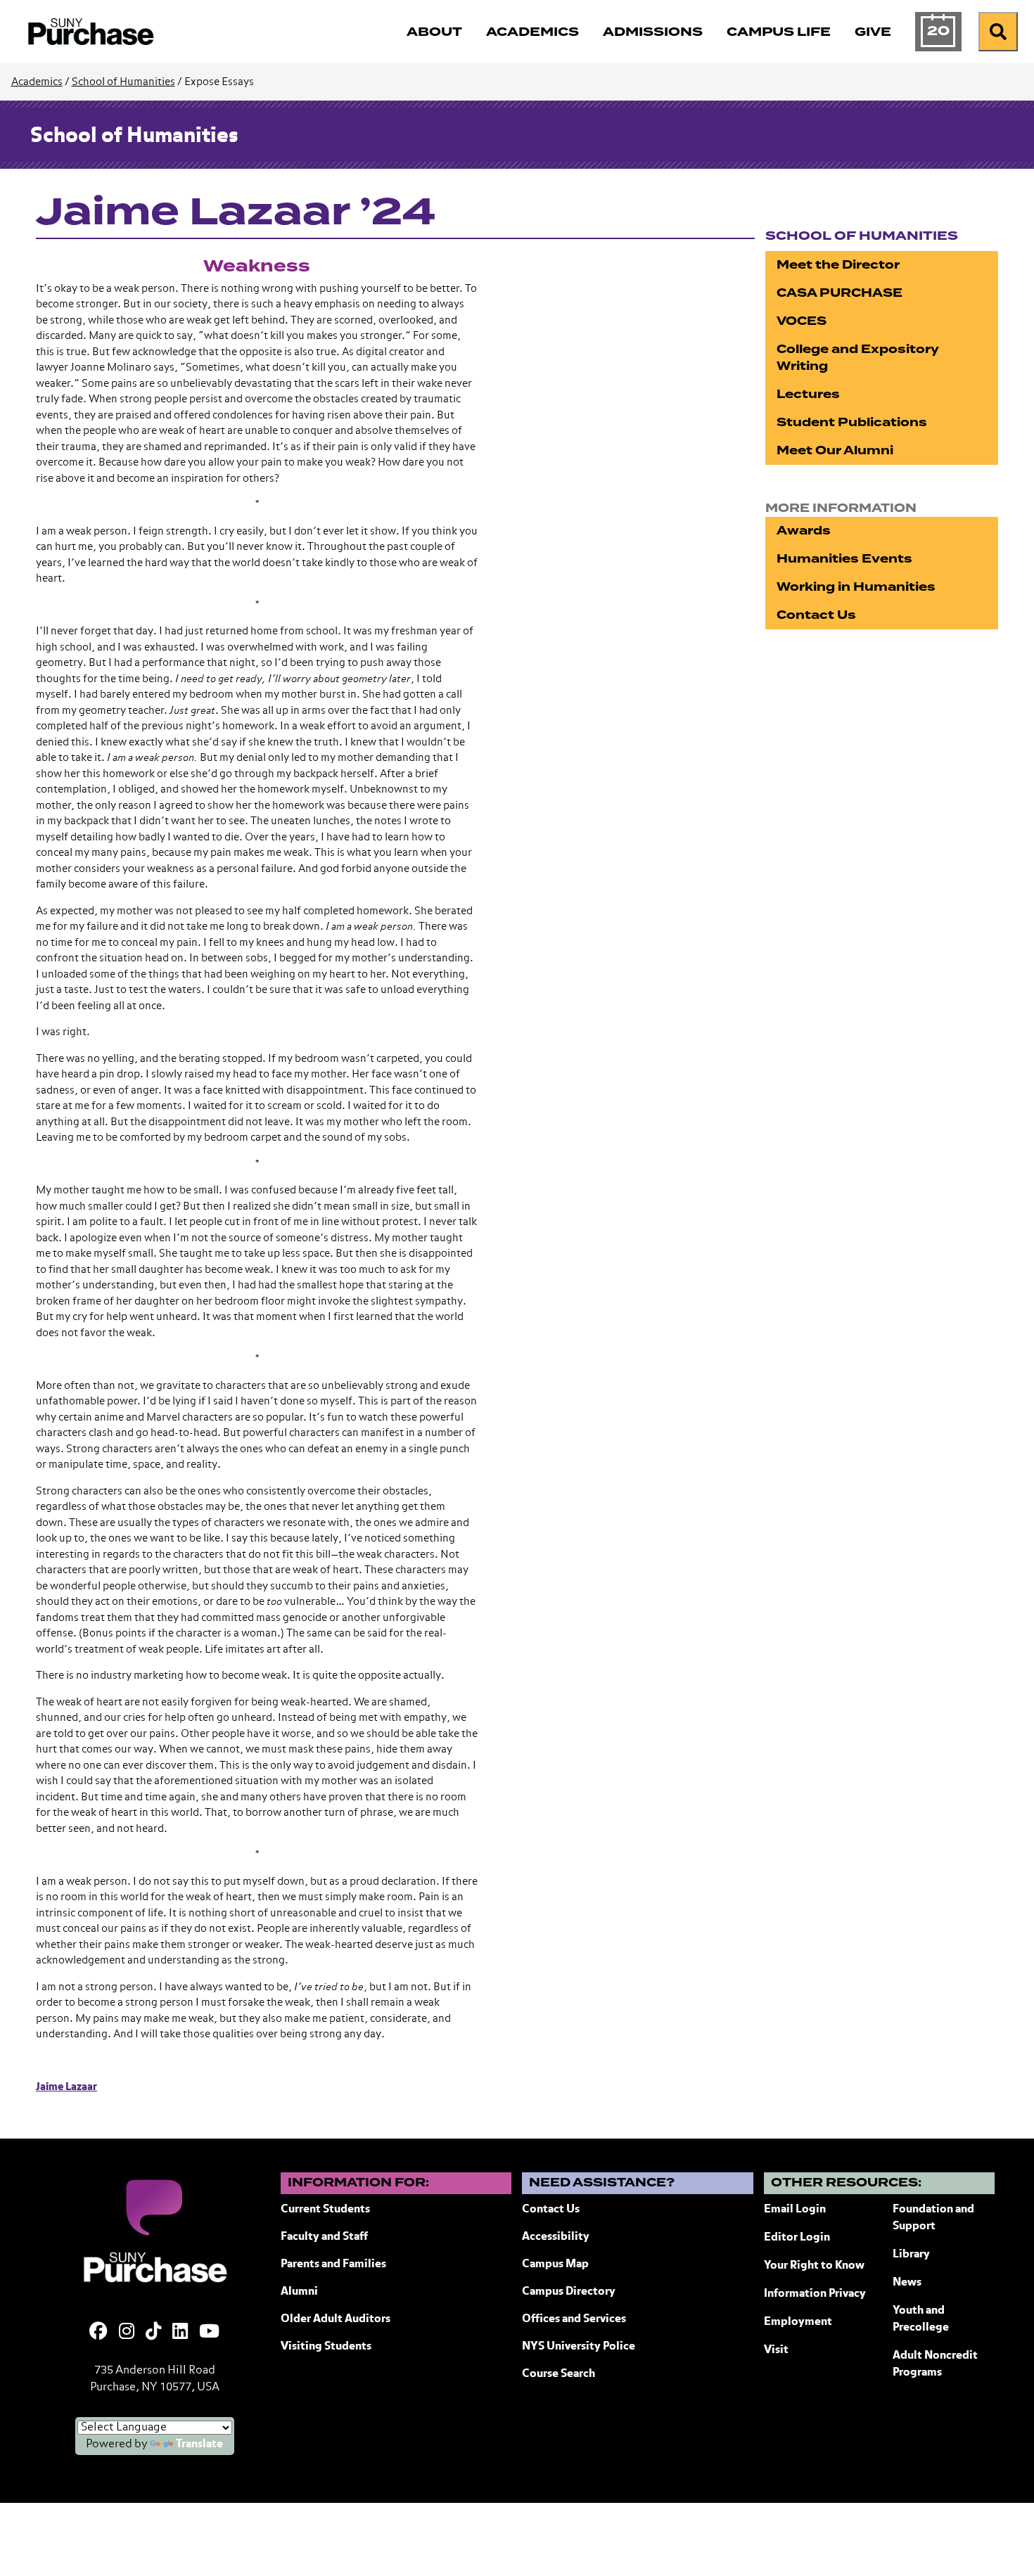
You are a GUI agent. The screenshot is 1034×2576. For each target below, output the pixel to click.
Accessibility (556, 2237)
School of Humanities (123, 82)
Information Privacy (815, 2294)
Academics (37, 82)
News (907, 2283)
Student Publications (852, 422)
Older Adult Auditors (336, 2319)
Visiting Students (326, 2347)
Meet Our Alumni (835, 450)
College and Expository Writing (858, 358)
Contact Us (816, 615)
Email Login (795, 2210)
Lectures (808, 394)
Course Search (559, 2374)
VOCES (802, 321)
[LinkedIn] (180, 2333)
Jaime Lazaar (66, 2087)
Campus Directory (569, 2292)
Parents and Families (333, 2264)
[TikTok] (153, 2333)
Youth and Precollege (921, 2319)
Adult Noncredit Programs (935, 2364)
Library (911, 2255)
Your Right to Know (814, 2266)
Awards (804, 531)
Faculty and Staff (324, 2237)
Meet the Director (838, 265)
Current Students (325, 2210)
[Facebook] (98, 2333)
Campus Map (555, 2264)
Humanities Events (844, 559)
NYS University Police (579, 2347)
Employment (798, 2322)
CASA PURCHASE (840, 293)
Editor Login (797, 2238)
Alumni (299, 2292)
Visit (776, 2350)
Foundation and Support (933, 2218)
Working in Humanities (856, 587)
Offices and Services (574, 2319)
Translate (199, 2444)
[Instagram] (127, 2333)
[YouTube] (209, 2333)
